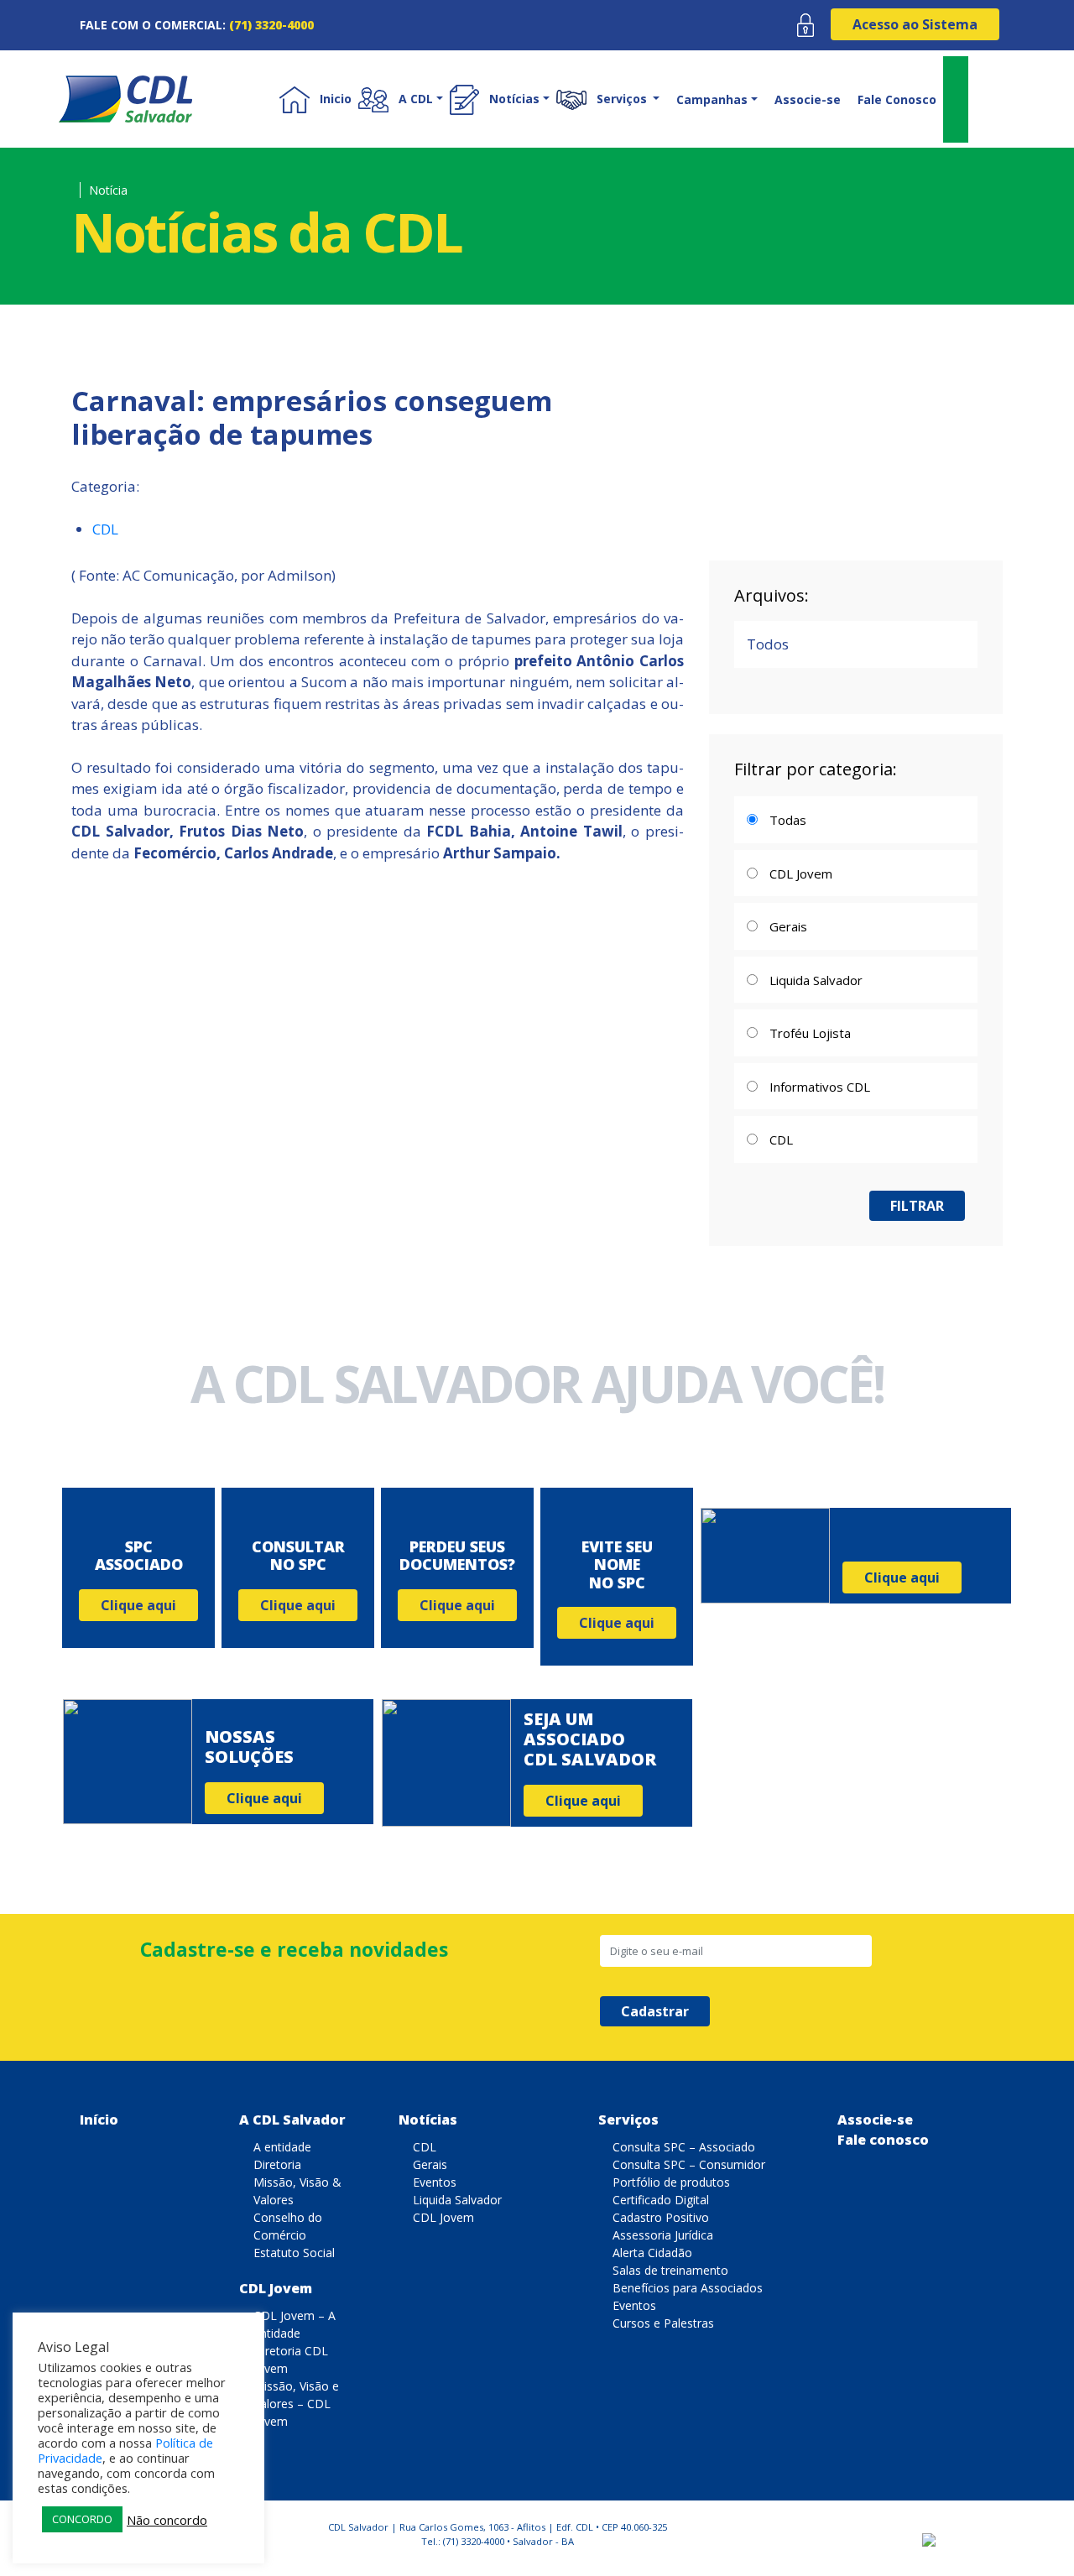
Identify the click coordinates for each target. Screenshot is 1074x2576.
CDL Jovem (276, 2288)
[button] (404, 99)
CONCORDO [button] (82, 2519)
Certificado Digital (661, 2200)
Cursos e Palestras (663, 2323)
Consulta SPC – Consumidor (689, 2164)
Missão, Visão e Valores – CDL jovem (296, 2404)
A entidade (282, 2147)
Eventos (435, 2182)
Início (99, 2120)
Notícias (428, 2120)
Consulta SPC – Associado (684, 2147)
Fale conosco (883, 2140)
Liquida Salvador (457, 2200)
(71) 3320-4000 (271, 25)
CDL (105, 529)
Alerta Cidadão (652, 2253)
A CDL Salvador (292, 2120)
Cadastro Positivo (661, 2217)
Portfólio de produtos (671, 2182)
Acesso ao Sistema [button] (915, 24)
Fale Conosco (897, 99)
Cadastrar (655, 2011)
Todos (768, 644)
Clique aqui (138, 1605)
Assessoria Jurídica (663, 2235)
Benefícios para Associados (688, 2288)
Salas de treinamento (670, 2270)
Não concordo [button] (167, 2520)
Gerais (430, 2164)
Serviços (628, 2120)
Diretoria (277, 2164)
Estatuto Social (294, 2253)
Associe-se (808, 99)
